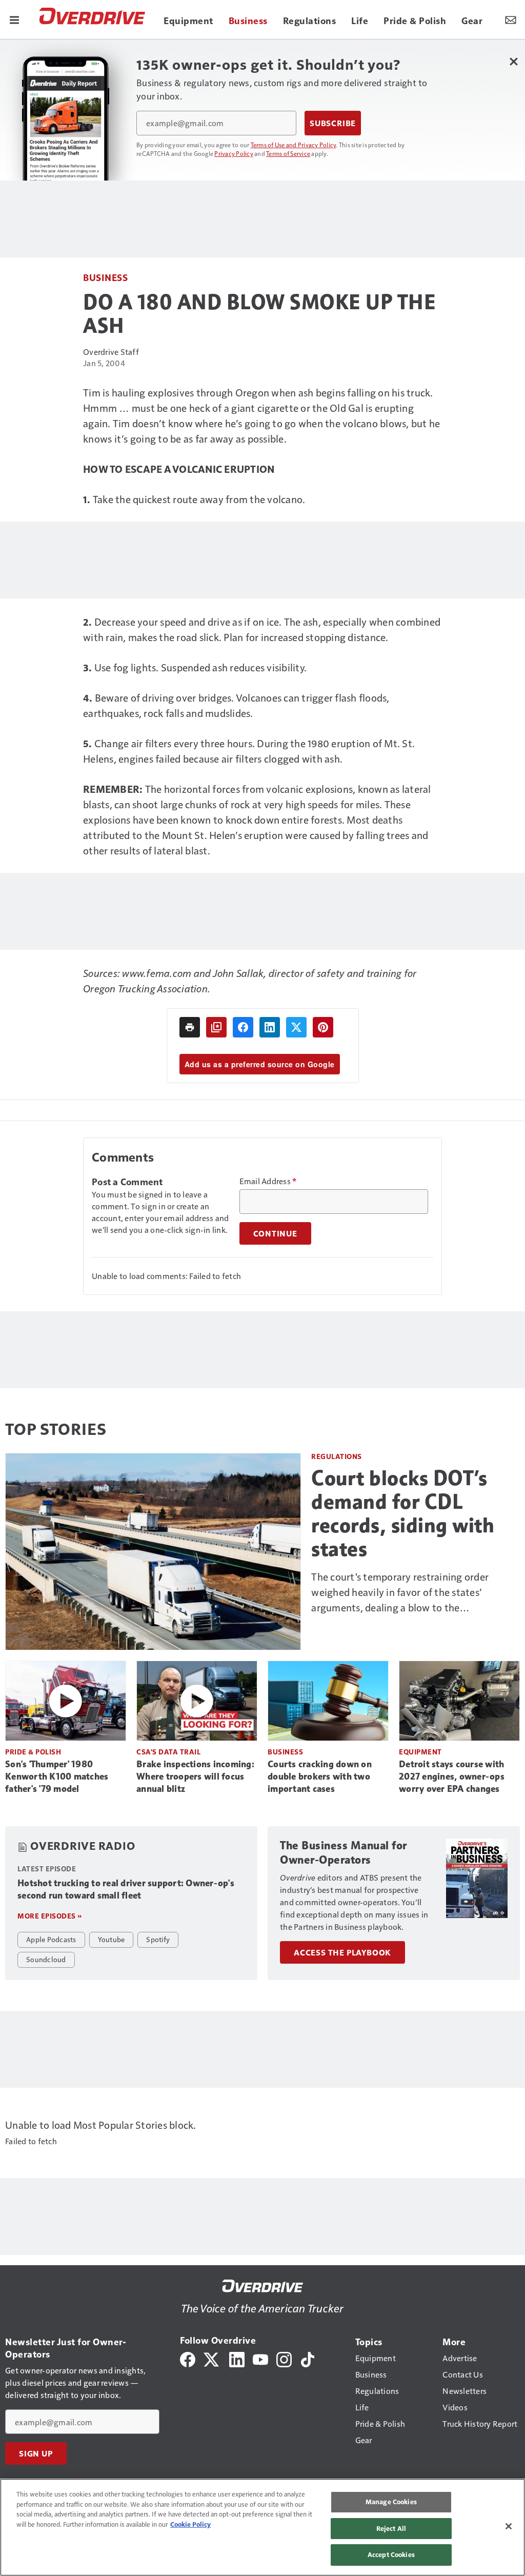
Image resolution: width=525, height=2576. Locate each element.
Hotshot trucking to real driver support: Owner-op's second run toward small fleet (126, 1889)
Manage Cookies (391, 2502)
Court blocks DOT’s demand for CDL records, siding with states (403, 1513)
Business (105, 277)
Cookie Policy (190, 2524)
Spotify (158, 1939)
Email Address (268, 1181)
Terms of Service (288, 153)
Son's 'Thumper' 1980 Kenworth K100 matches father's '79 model (57, 1776)
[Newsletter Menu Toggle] (511, 19)
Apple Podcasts (51, 1939)
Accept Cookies (391, 2554)
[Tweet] (296, 1027)
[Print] (190, 1027)
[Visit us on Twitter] (212, 2358)
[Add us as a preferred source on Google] (216, 1027)
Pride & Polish (33, 1752)
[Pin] (323, 1027)
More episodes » (50, 1916)
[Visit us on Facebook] (188, 2358)
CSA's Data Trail (168, 1752)
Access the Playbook (342, 1952)
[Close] (509, 2526)
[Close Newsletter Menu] (513, 61)
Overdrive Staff (111, 352)
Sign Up (36, 2453)
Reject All (391, 2528)
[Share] (243, 1027)
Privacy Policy (234, 153)
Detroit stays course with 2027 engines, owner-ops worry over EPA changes (452, 1776)
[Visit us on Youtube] (260, 2358)
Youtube (112, 1939)
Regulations (337, 1456)
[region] (262, 2527)
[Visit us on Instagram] (284, 2358)
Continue (275, 1233)
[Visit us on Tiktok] (308, 2358)
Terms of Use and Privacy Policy (294, 145)
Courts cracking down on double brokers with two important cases (320, 1776)
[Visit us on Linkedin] (237, 2358)
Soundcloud (46, 1959)
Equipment (420, 1752)
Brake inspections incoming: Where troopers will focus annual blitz (195, 1776)
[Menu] (14, 19)
